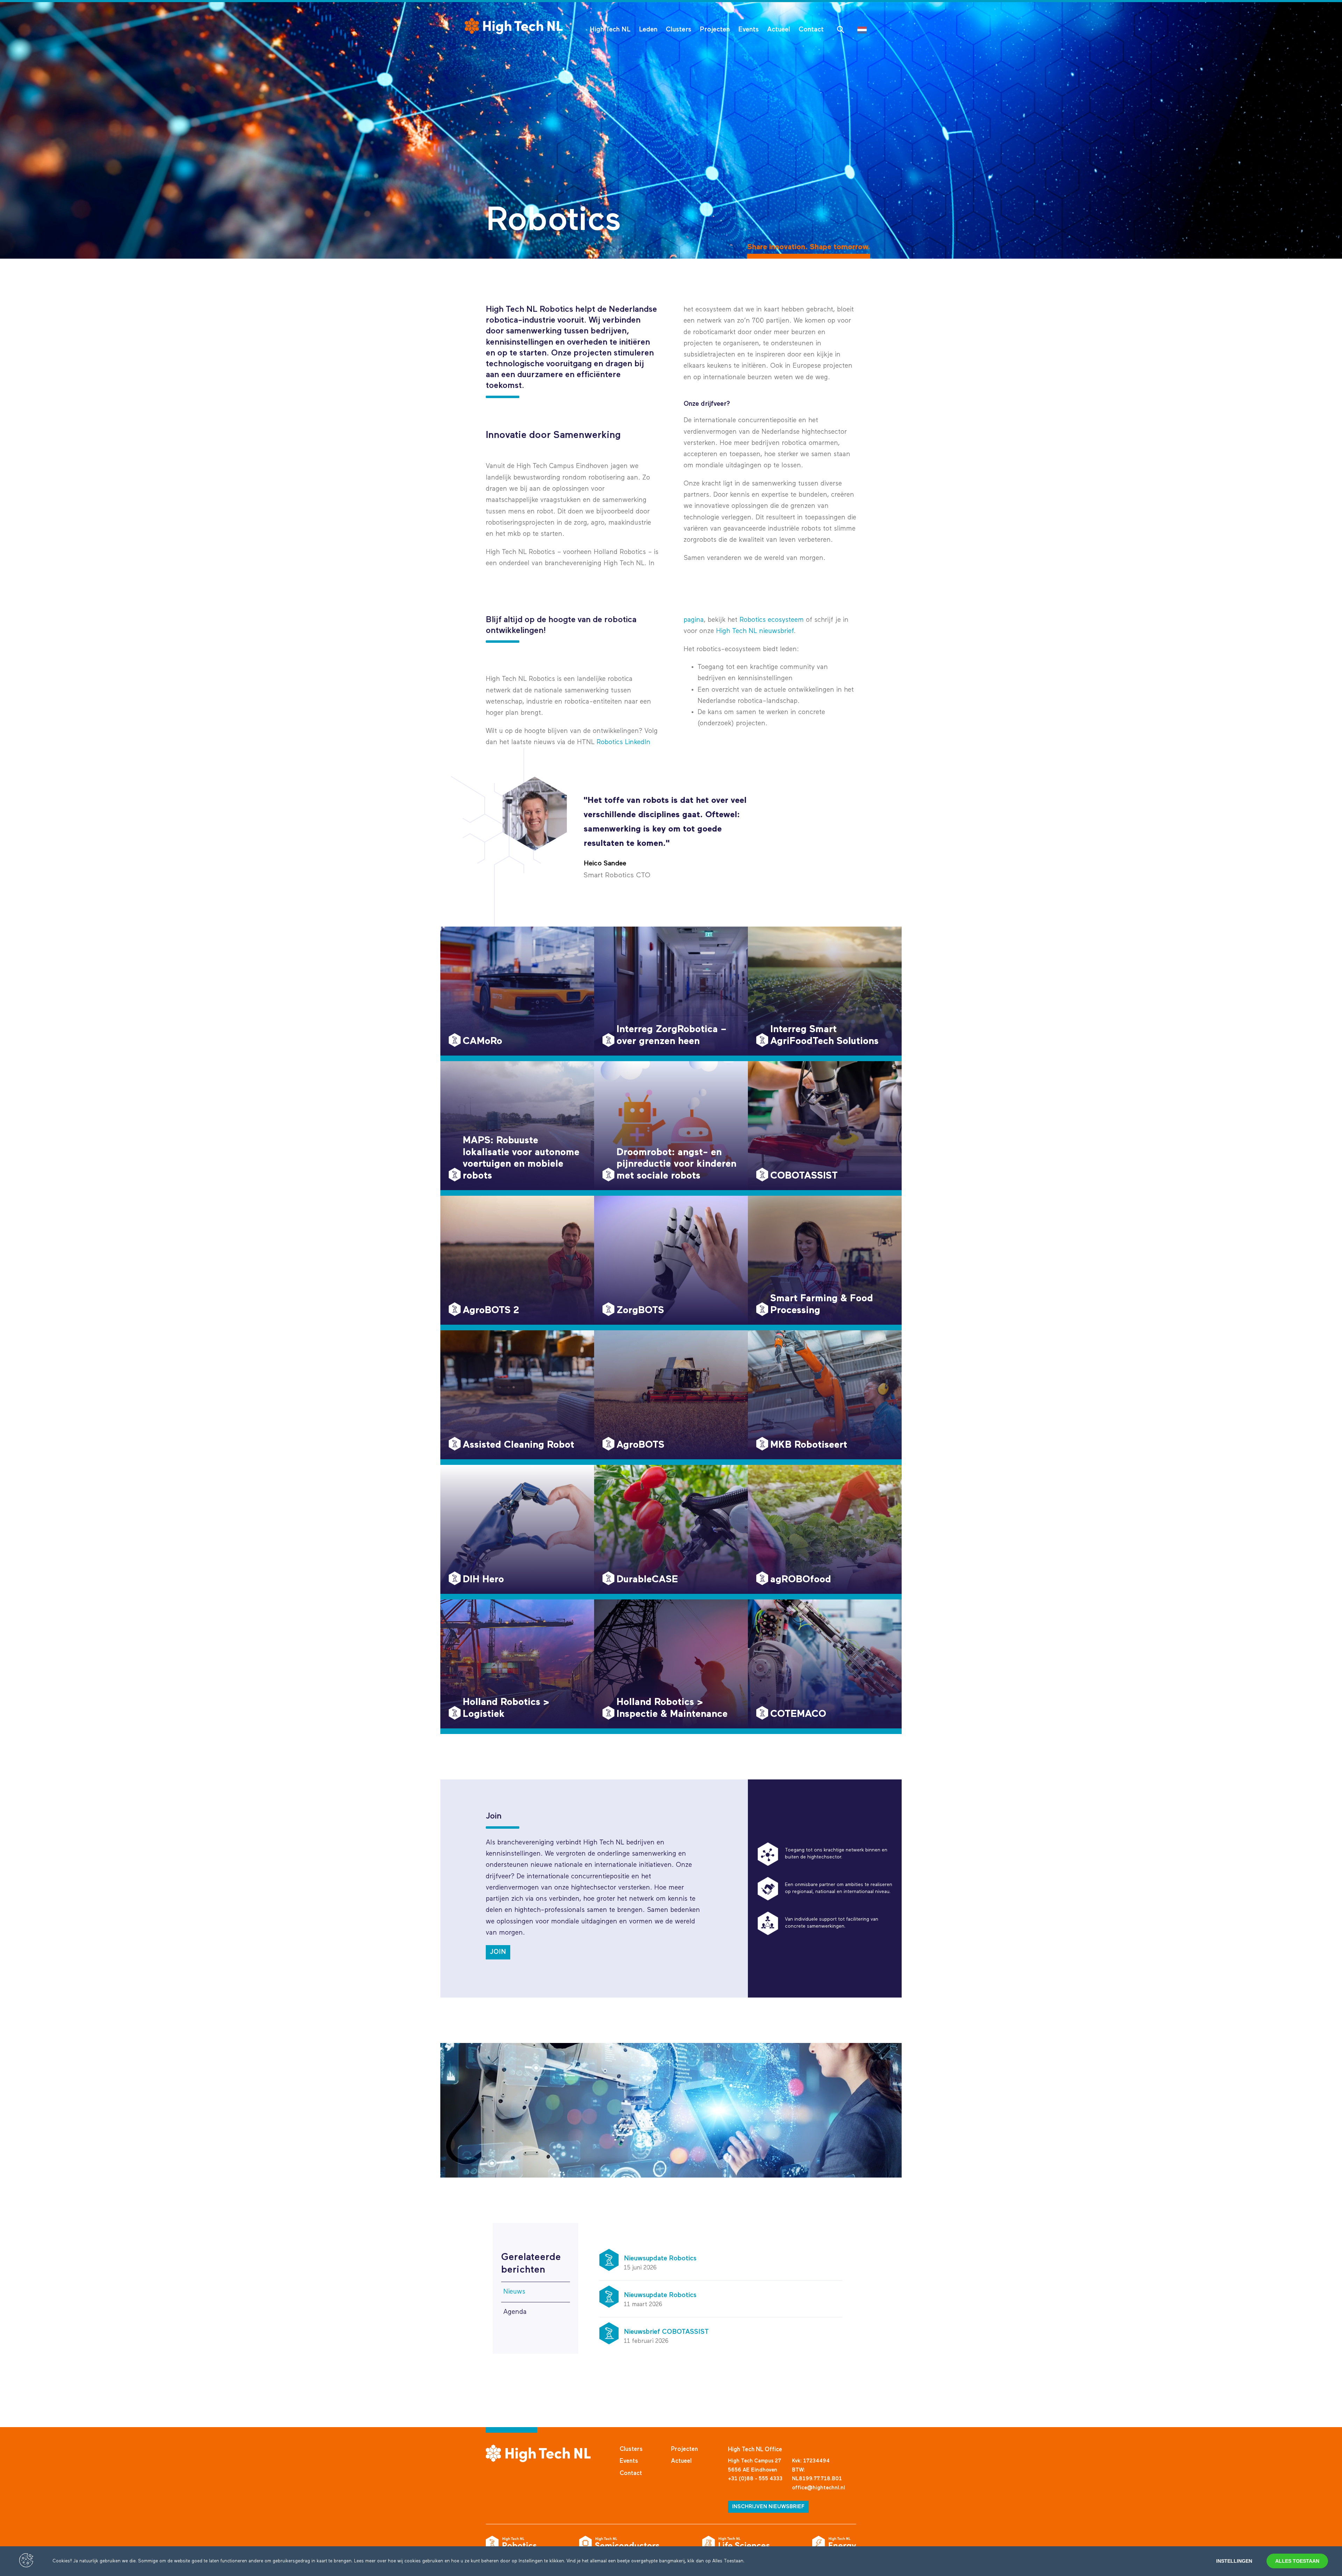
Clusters (679, 30)
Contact (811, 30)
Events (748, 30)
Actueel (779, 30)
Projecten (715, 30)
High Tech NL (610, 30)
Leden (648, 30)
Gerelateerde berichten (531, 2264)
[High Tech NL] (514, 26)
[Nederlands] (864, 30)
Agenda (515, 2312)
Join (498, 1952)
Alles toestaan (1297, 2561)
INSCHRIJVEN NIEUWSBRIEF (768, 2507)
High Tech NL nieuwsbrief (755, 631)
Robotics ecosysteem (772, 620)
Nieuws (514, 2292)
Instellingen (1234, 2561)
